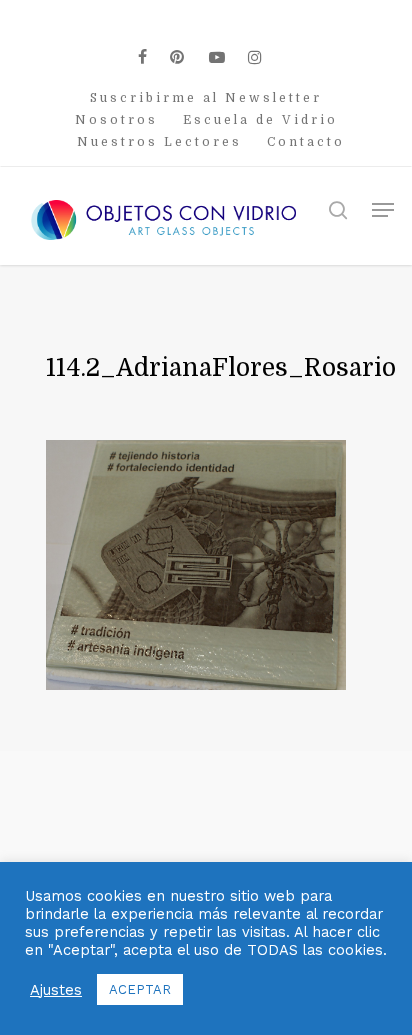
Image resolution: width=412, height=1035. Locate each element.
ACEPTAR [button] (140, 989)
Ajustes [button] (56, 990)
